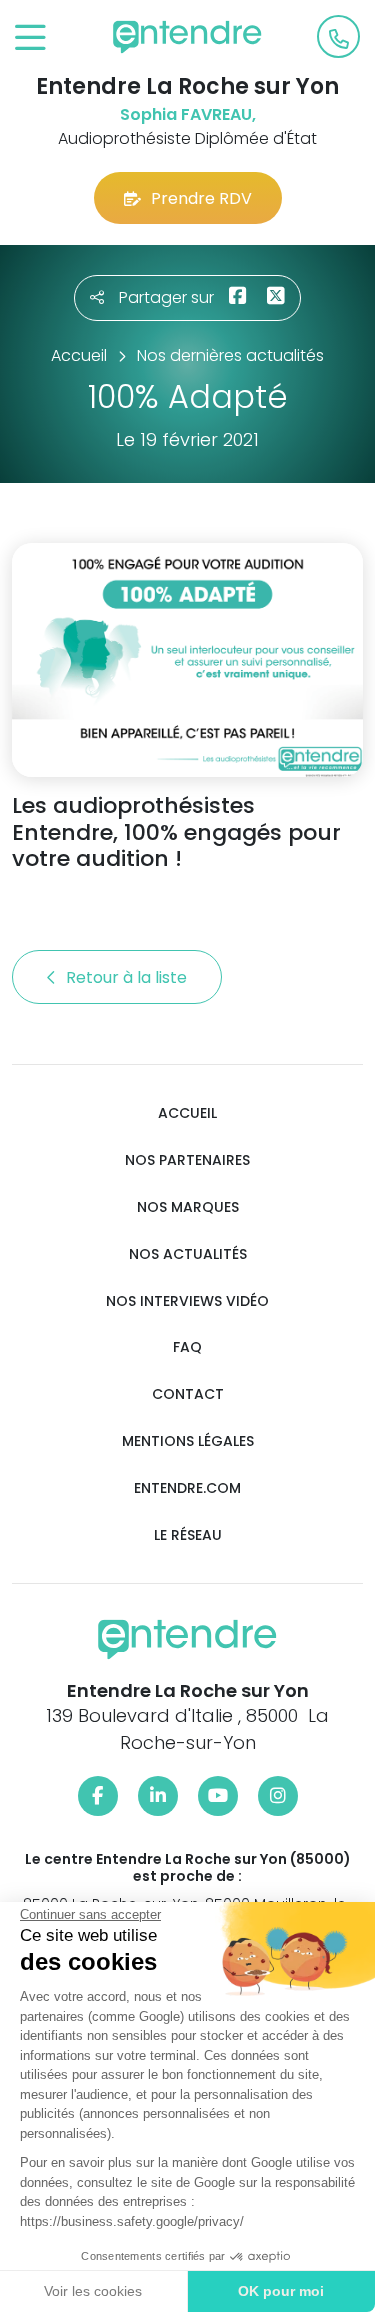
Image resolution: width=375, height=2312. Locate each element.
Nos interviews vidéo (187, 1301)
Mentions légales (188, 1441)
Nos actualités (188, 1254)
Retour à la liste (128, 977)
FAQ (187, 1347)
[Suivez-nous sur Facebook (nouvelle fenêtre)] (98, 1796)
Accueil (187, 1113)
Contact (188, 1394)
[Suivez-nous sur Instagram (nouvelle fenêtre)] (278, 1796)
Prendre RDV (201, 198)
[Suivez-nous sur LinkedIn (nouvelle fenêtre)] (158, 1796)
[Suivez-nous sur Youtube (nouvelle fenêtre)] (218, 1796)
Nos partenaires (187, 1160)
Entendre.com (187, 1488)
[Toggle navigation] (30, 38)
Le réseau (188, 1535)
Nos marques (188, 1207)
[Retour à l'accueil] (188, 37)
